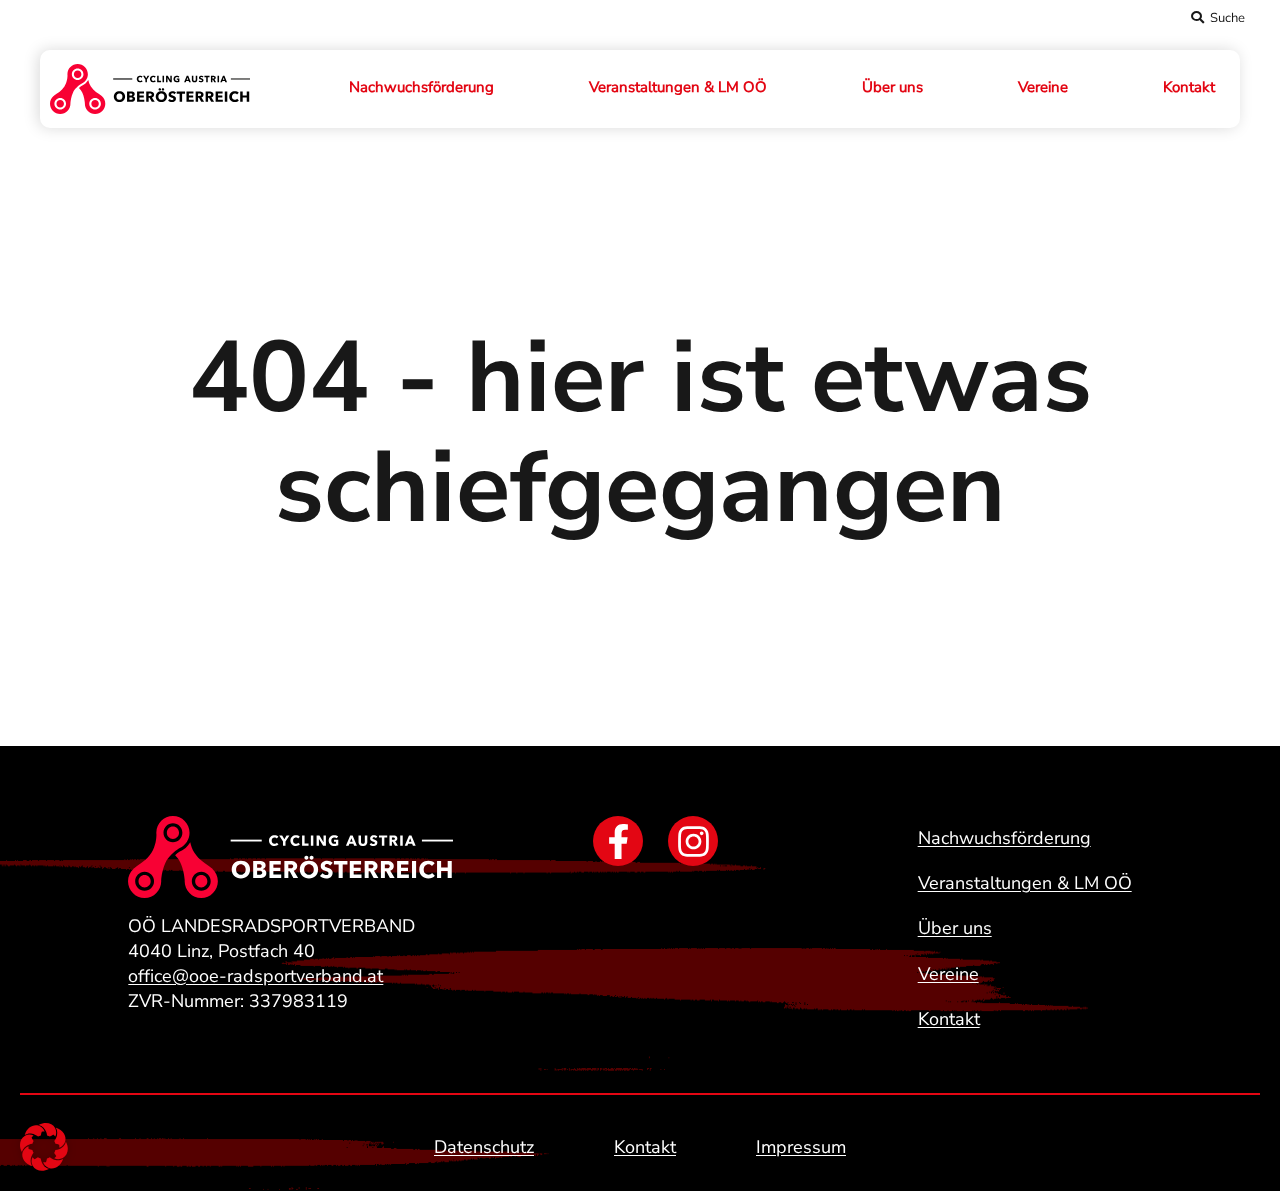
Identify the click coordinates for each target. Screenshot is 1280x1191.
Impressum (801, 1147)
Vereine (1043, 87)
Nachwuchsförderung (421, 87)
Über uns (892, 87)
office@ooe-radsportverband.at (255, 976)
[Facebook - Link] (618, 841)
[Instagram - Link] (693, 841)
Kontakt (1189, 87)
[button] (44, 1147)
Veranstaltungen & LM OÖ (678, 87)
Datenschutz (484, 1147)
